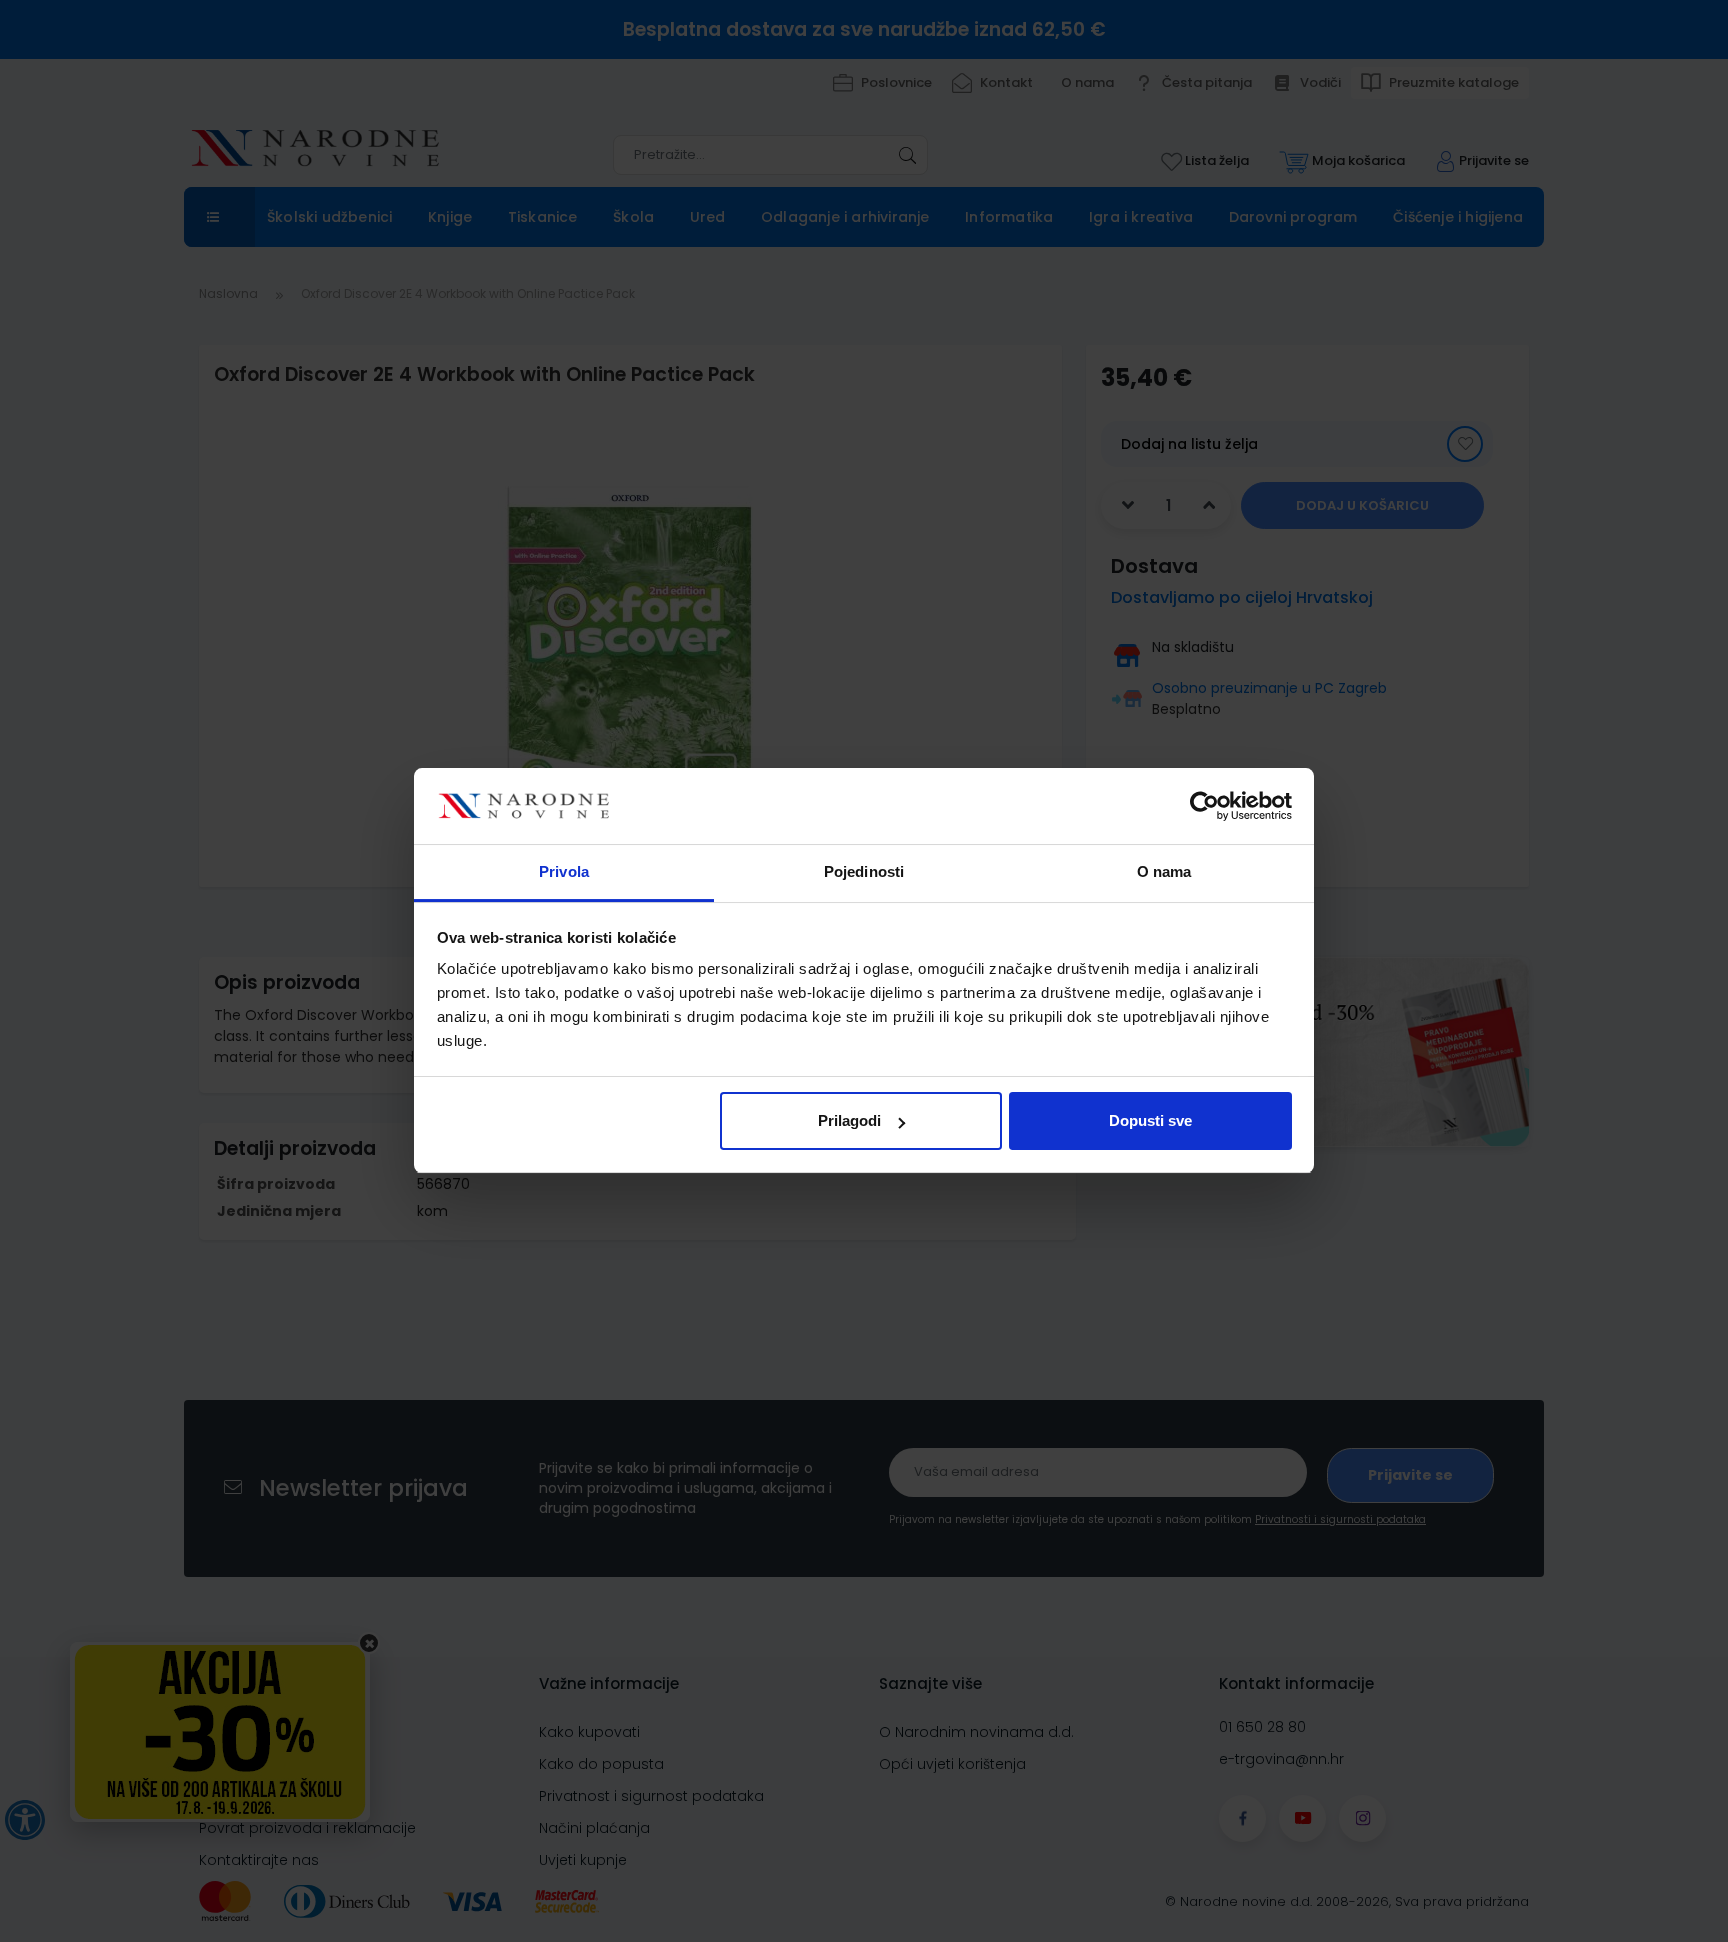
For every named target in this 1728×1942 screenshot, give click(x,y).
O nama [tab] (1164, 872)
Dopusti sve (1150, 1120)
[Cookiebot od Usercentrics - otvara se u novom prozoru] (1204, 807)
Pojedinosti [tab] (864, 872)
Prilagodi (849, 1120)
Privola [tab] (564, 872)
